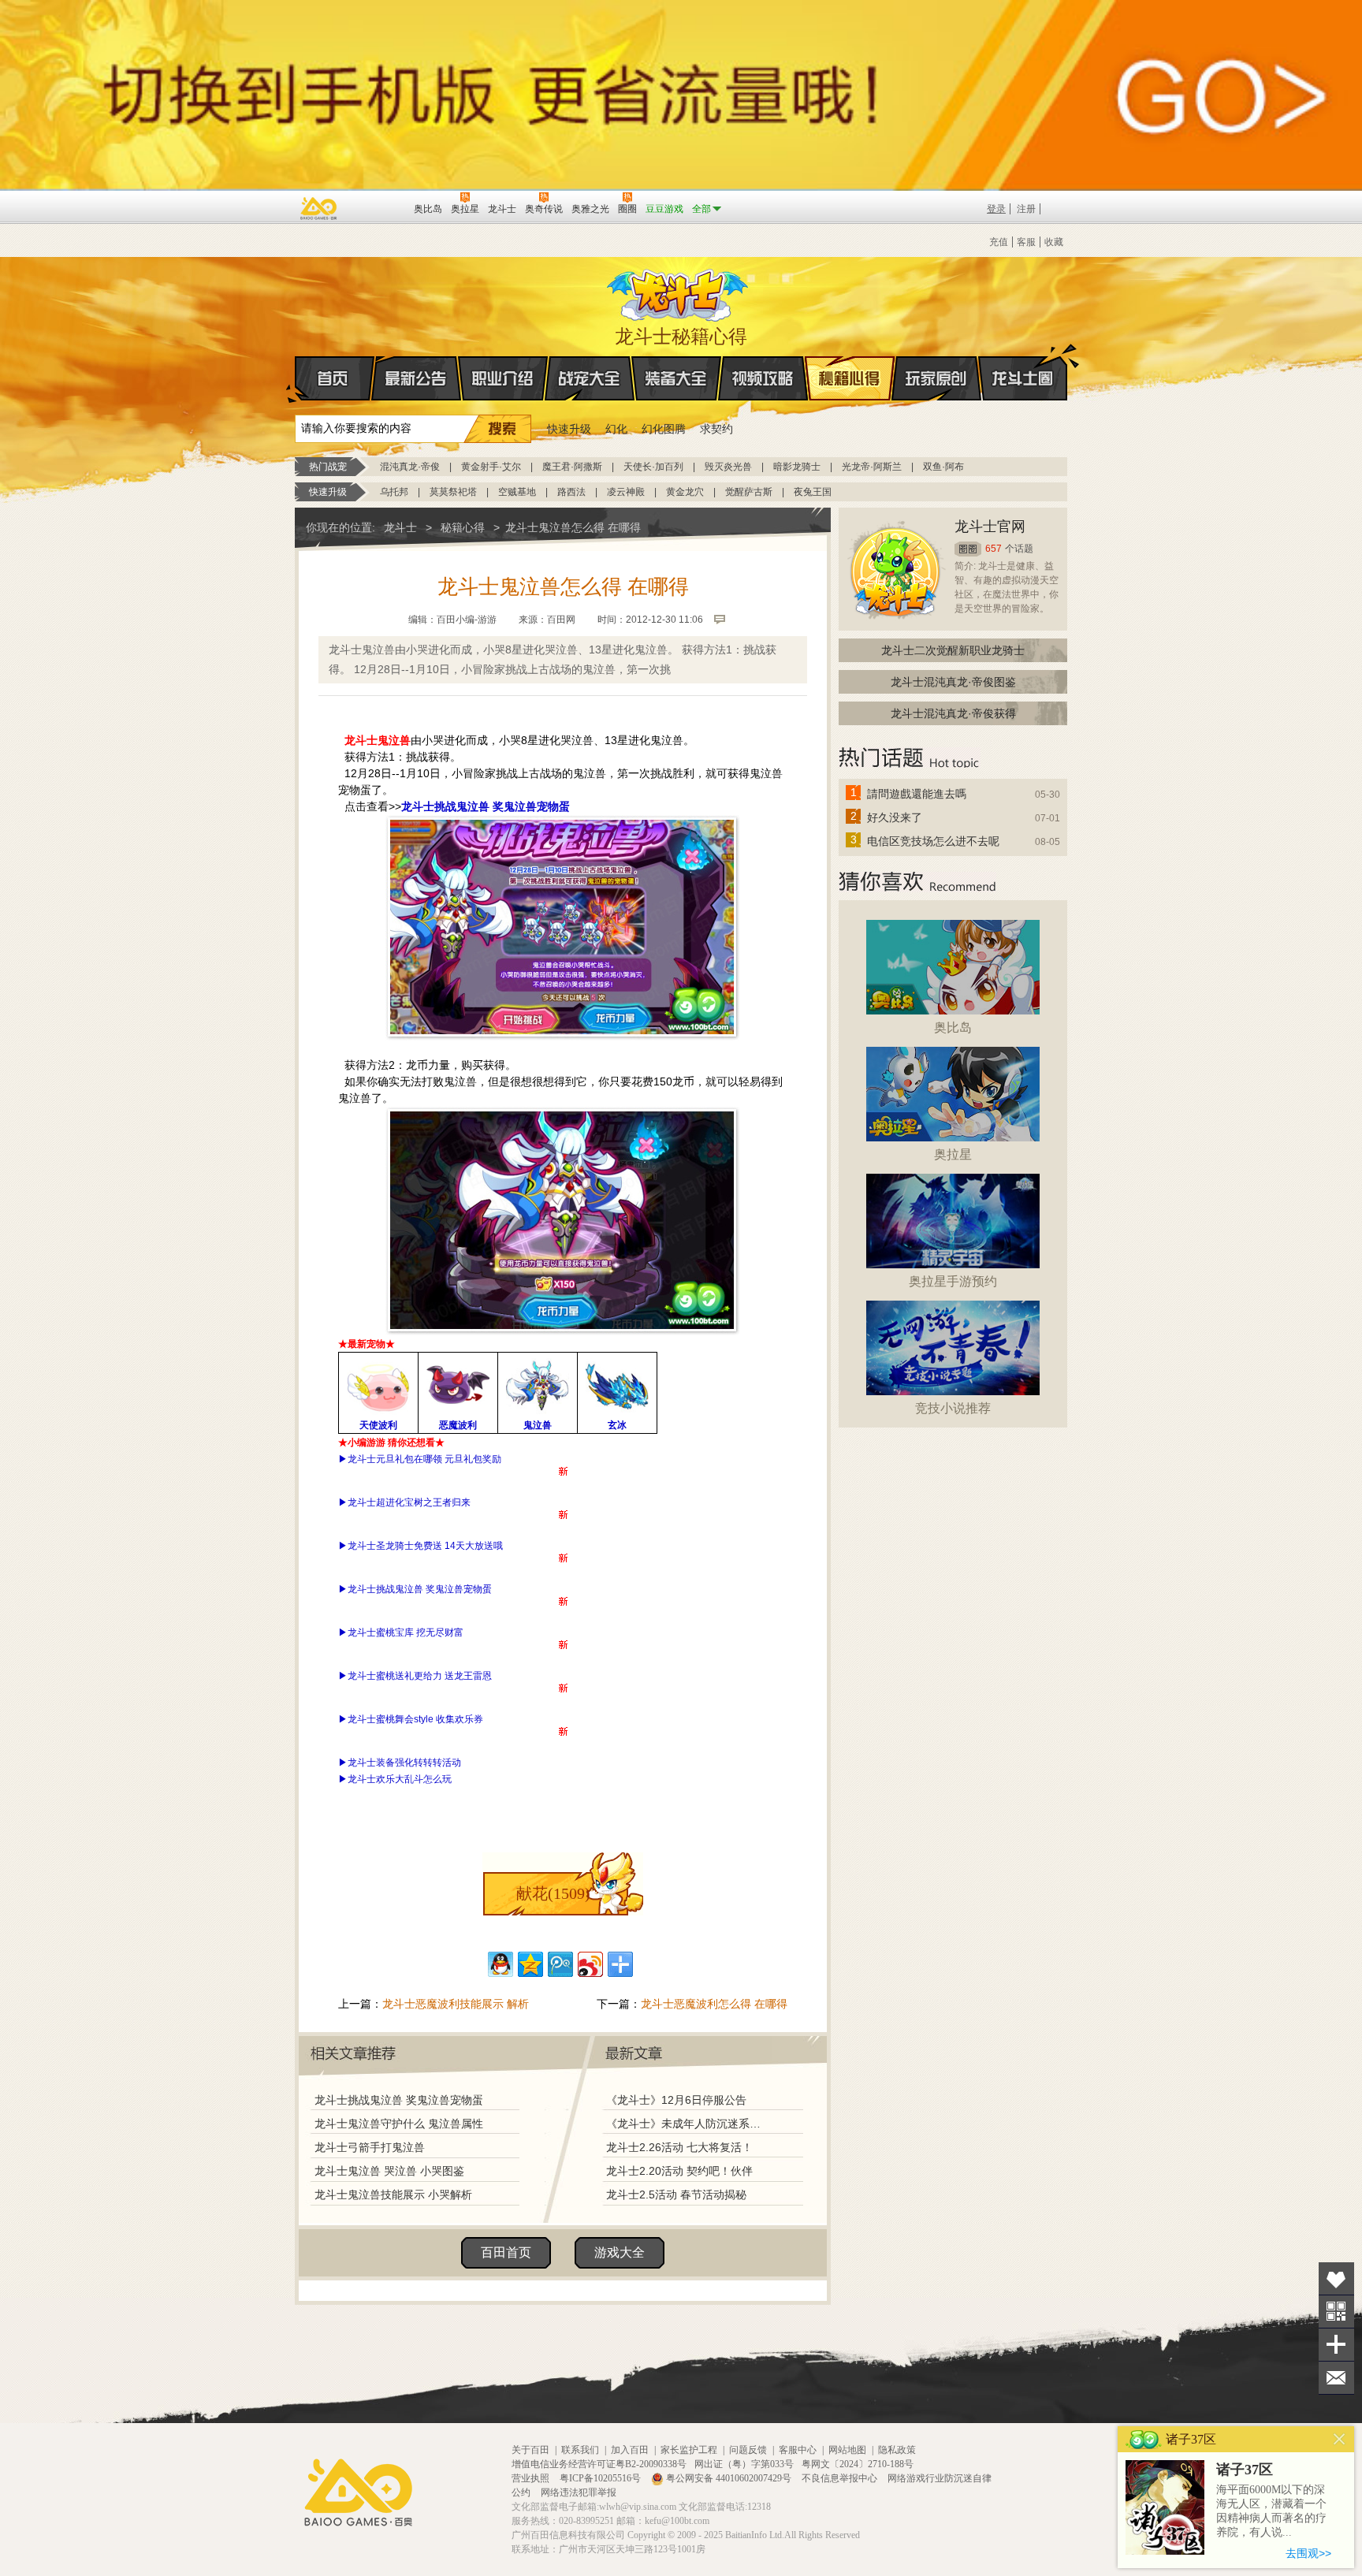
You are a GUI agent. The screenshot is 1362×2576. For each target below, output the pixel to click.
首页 (335, 378)
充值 (999, 242)
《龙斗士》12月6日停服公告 (676, 2100)
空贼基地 (517, 492)
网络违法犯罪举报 (579, 2492)
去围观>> (1308, 2553)
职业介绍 (503, 378)
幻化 (616, 429)
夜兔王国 (813, 492)
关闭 (1340, 2439)
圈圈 (968, 549)
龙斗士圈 (1023, 378)
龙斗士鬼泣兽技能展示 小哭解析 (393, 2194)
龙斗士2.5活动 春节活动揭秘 (676, 2194)
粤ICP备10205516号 (601, 2478)
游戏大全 (620, 2252)
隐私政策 (897, 2450)
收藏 (1054, 242)
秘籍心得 (850, 378)
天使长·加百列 (653, 467)
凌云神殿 (626, 492)
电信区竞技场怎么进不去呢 (933, 841)
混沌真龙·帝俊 (410, 467)
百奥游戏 (319, 208)
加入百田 (630, 2450)
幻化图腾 (664, 429)
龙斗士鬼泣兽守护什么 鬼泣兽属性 (399, 2124)
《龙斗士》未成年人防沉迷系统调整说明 (688, 2124)
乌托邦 (394, 492)
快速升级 (569, 429)
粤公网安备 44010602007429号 (729, 2478)
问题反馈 (748, 2450)
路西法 (571, 492)
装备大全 (676, 378)
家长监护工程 (689, 2450)
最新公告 (416, 378)
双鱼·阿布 (943, 467)
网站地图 (847, 2450)
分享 (1336, 2345)
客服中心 (798, 2450)
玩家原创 (936, 378)
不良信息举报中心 (841, 2478)
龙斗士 (679, 292)
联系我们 (580, 2450)
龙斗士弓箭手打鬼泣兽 (370, 2147)
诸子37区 (1245, 2470)
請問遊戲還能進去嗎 (917, 794)
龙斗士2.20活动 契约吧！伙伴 (679, 2171)
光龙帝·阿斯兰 (872, 467)
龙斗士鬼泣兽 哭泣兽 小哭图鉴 (389, 2171)
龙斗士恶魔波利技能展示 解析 (456, 2004)
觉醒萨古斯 (749, 492)
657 (994, 549)
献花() (553, 1893)
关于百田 (530, 2450)
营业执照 (532, 2478)
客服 (1026, 242)
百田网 (379, 207)
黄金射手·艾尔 (491, 467)
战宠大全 (590, 378)
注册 (1026, 209)
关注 (1336, 2312)
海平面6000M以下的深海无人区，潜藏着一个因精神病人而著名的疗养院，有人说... (1271, 2511)
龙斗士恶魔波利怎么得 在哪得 (714, 2004)
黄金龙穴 (685, 492)
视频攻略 (763, 378)
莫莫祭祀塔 (453, 492)
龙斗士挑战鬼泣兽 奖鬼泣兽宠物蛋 (399, 2100)
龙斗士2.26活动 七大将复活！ (679, 2147)
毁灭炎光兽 (728, 467)
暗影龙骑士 (797, 467)
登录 (996, 209)
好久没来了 (895, 817)
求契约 (716, 429)
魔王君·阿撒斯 (572, 467)
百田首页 (506, 2252)
